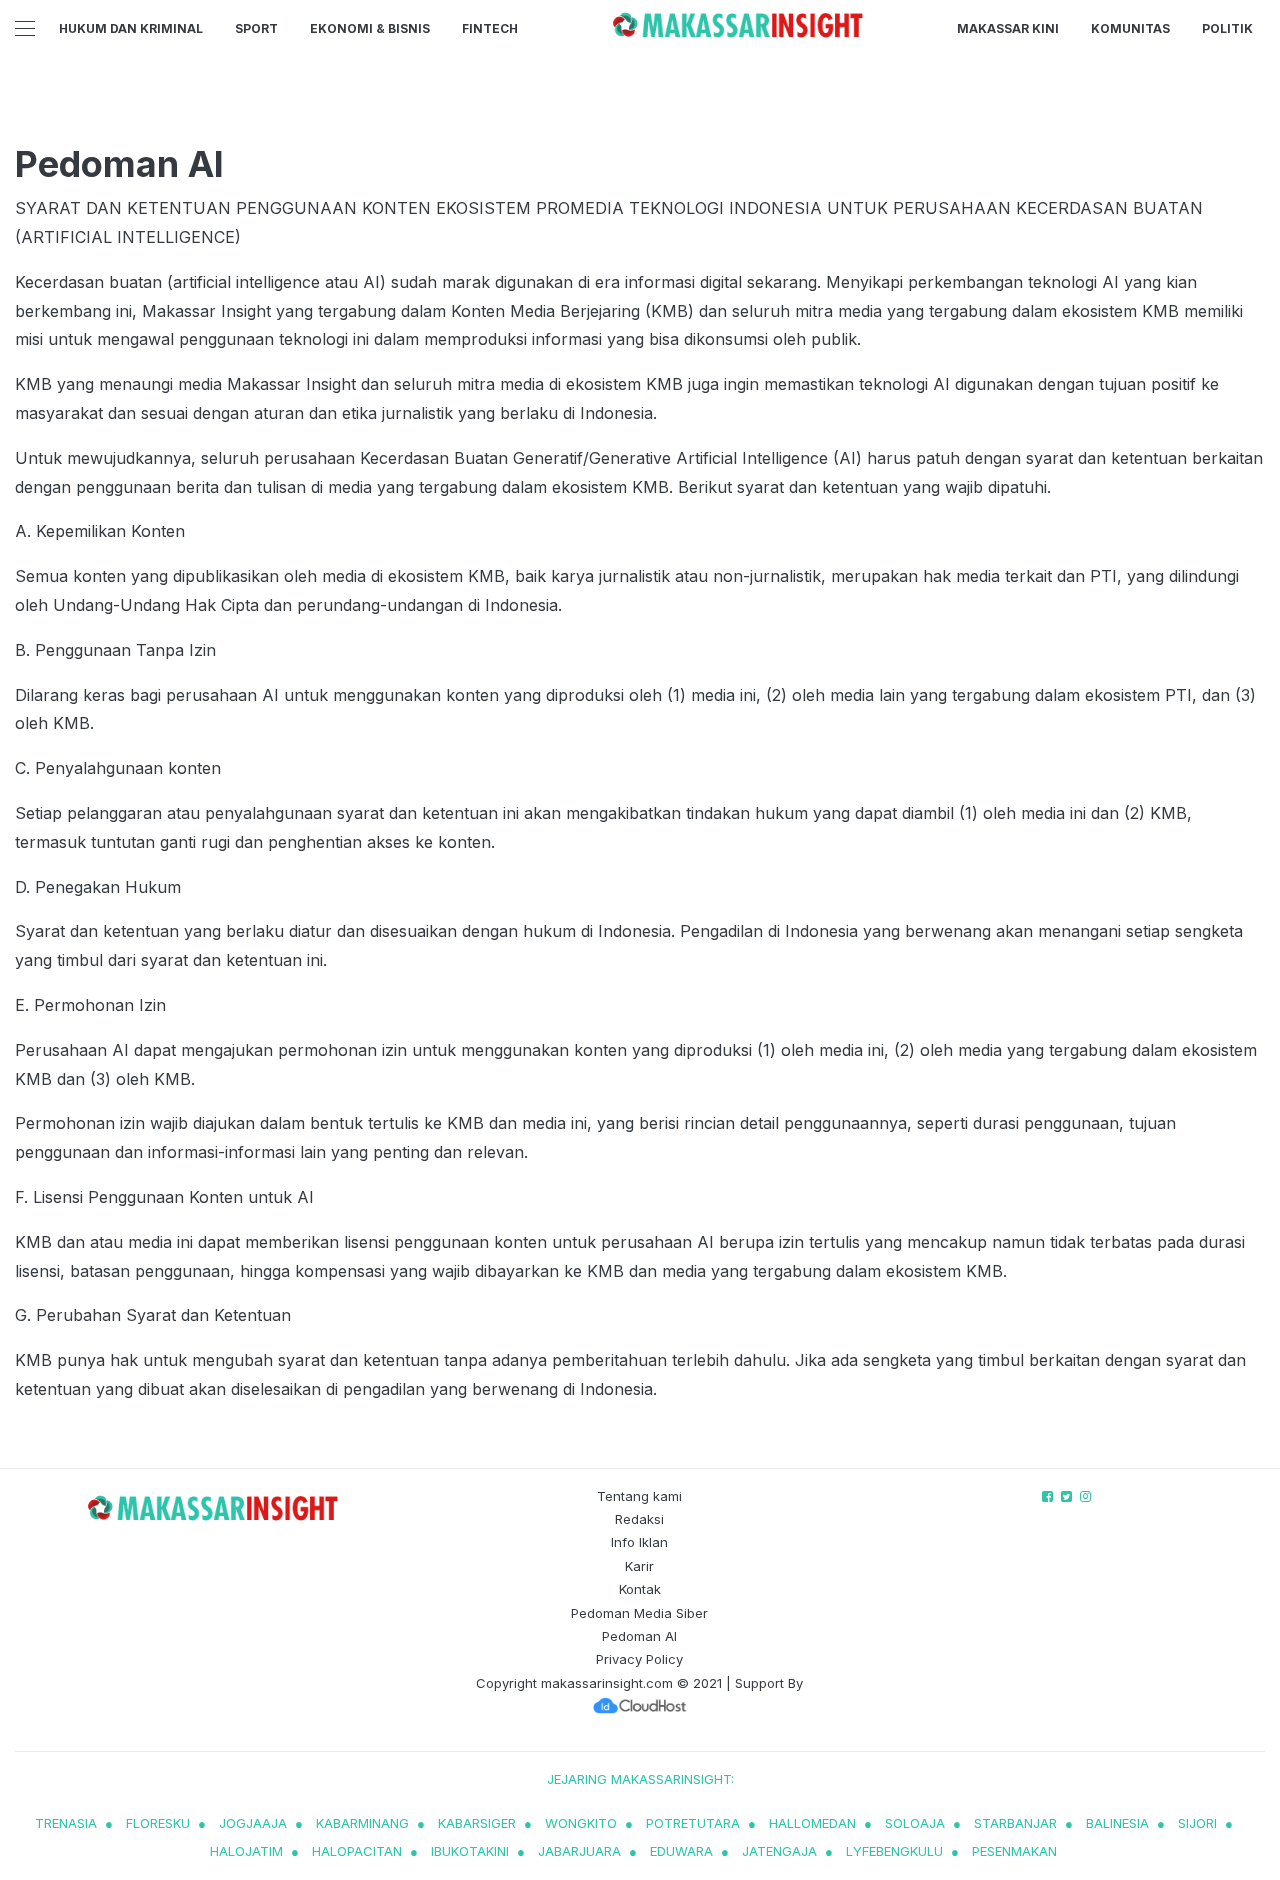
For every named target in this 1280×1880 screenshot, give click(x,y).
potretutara (693, 1823)
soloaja (915, 1823)
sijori (1197, 1823)
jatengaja (779, 1851)
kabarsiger (477, 1823)
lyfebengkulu (894, 1851)
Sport (256, 28)
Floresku (158, 1823)
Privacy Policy (639, 1659)
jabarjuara (579, 1851)
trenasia (66, 1823)
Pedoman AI (639, 1636)
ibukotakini (470, 1851)
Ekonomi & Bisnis (370, 28)
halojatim (246, 1851)
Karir (639, 1566)
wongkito (581, 1823)
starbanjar (1015, 1823)
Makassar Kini (1008, 28)
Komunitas (1130, 28)
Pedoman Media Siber (639, 1613)
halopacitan (357, 1851)
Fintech (490, 28)
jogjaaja (253, 1823)
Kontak (640, 1589)
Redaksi (639, 1519)
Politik (1227, 28)
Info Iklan (639, 1542)
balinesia (1117, 1823)
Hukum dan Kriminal (131, 28)
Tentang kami (639, 1496)
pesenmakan (1014, 1851)
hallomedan (812, 1823)
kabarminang (362, 1823)
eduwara (681, 1851)
